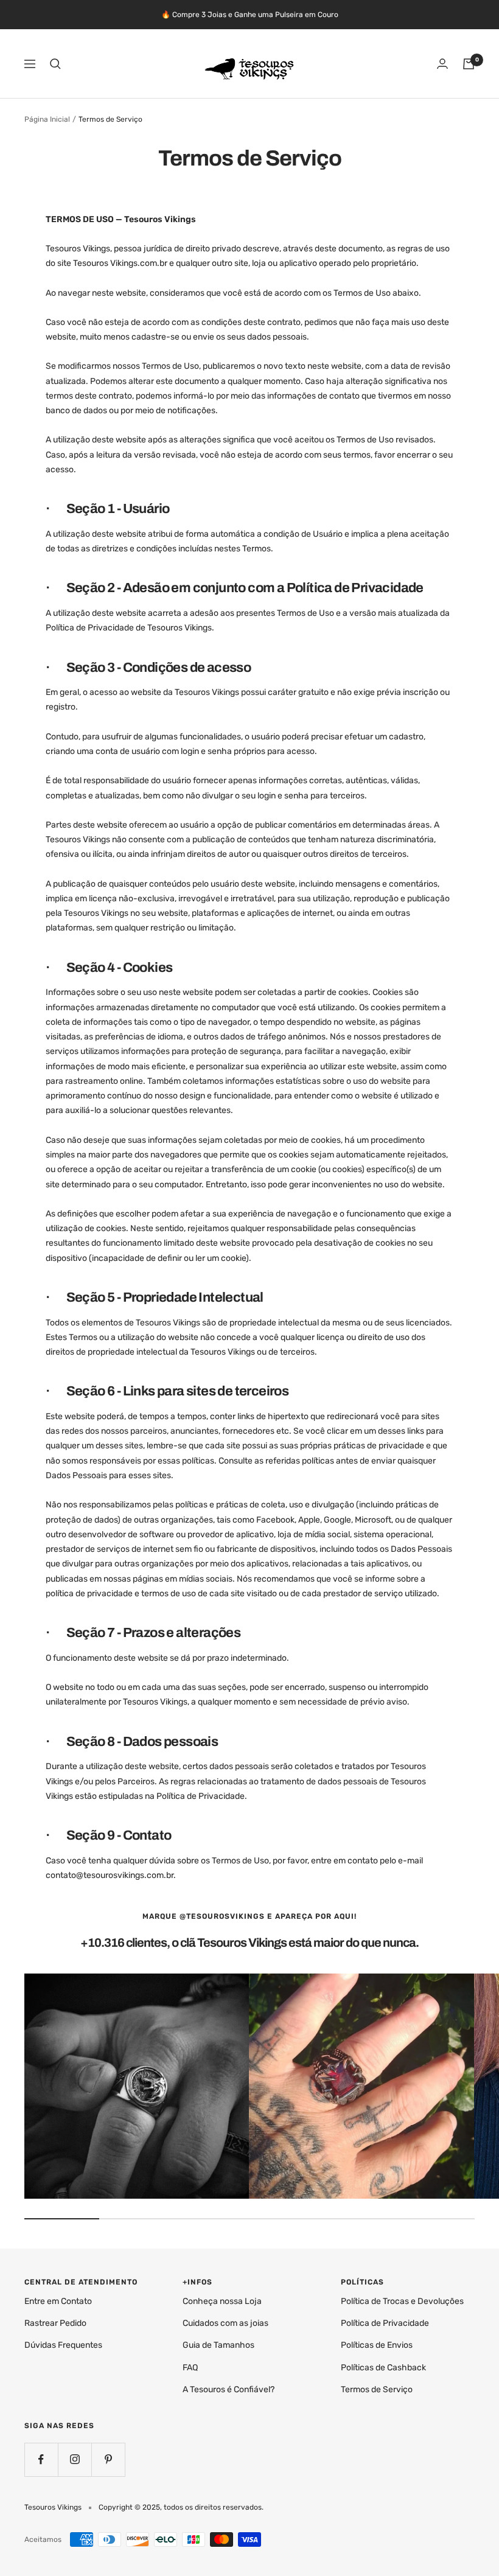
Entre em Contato (58, 2301)
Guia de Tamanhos (218, 2345)
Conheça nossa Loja (222, 2301)
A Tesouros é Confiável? (229, 2389)
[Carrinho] (469, 64)
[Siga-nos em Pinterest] (108, 2459)
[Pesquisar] (55, 64)
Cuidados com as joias (225, 2323)
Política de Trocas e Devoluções (402, 2301)
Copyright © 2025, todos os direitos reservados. (181, 2507)
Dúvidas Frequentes (63, 2345)
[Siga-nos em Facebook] (41, 2459)
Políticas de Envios (377, 2345)
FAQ (190, 2368)
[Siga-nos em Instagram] (75, 2459)
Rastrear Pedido (55, 2323)
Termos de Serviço (377, 2389)
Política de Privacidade (385, 2323)
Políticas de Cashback (383, 2368)
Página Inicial (47, 119)
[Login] (442, 64)
